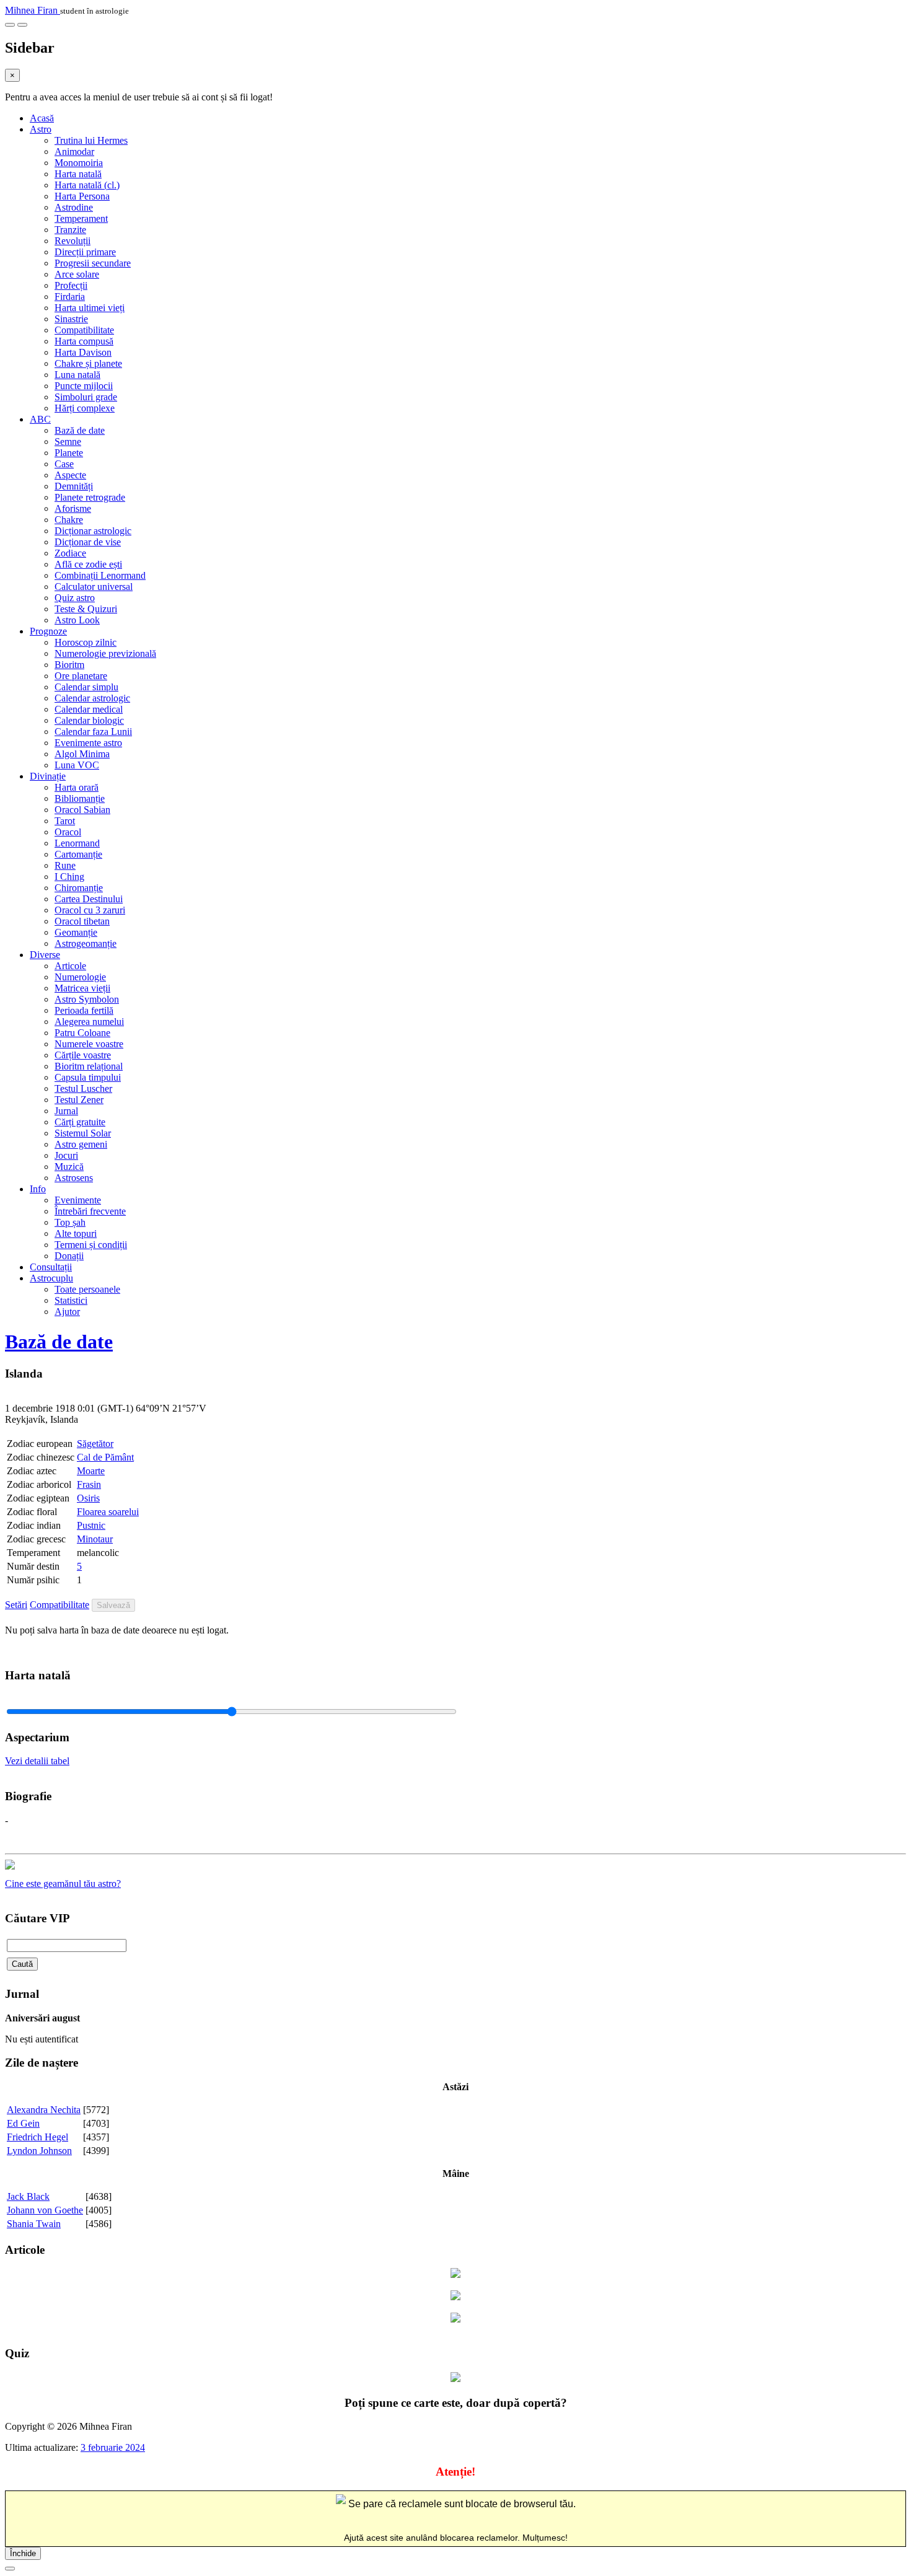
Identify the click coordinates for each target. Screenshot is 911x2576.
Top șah (70, 1222)
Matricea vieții (82, 988)
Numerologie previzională (105, 653)
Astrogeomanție (86, 943)
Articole (70, 966)
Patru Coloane (82, 1033)
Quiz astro (75, 598)
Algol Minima (82, 754)
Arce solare (77, 274)
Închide (23, 2553)
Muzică (69, 1167)
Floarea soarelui (108, 1512)
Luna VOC (77, 765)
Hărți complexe (85, 408)
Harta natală (78, 174)
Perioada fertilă (84, 1010)
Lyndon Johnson (39, 2151)
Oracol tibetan (82, 921)
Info (38, 1189)
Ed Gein (23, 2123)
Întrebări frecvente (90, 1211)
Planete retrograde (90, 497)
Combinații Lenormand (100, 575)
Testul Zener (79, 1100)
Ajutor (67, 1312)
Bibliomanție (80, 798)
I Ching (69, 877)
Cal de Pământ (105, 1457)
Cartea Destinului (89, 899)
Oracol (68, 832)
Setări (16, 1605)
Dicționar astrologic (93, 531)
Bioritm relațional (89, 1066)
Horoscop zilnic (86, 642)
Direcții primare (85, 252)
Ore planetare (81, 676)
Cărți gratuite (80, 1122)
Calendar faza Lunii (93, 732)
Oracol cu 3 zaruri (90, 910)
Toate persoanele (87, 1289)
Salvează (113, 1605)
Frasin (89, 1484)
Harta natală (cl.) (87, 185)
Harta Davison (83, 352)
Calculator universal (94, 587)
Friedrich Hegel (37, 2137)
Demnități (74, 486)
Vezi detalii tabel (37, 1761)
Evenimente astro (88, 743)
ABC (40, 419)
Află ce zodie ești (88, 564)
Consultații (51, 1267)
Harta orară (77, 787)
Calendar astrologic (92, 698)
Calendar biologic (89, 720)
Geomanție (76, 932)
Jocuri (66, 1155)
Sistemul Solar (83, 1133)
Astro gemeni (81, 1144)
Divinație (48, 776)
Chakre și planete (88, 363)
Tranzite (70, 230)
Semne (68, 442)
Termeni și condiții (91, 1245)
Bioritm (69, 665)
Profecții (71, 285)
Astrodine (74, 207)
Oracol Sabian (82, 810)
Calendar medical (89, 709)
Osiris (88, 1498)
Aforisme (73, 508)
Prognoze (48, 631)
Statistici (71, 1300)
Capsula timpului (88, 1077)
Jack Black (28, 2196)
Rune (65, 865)
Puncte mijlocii (84, 386)
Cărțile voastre (83, 1055)
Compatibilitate (84, 330)
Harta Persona (82, 196)
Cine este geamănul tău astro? (63, 1884)
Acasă (42, 118)
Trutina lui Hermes (91, 140)
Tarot (65, 821)
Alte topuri (76, 1233)
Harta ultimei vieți (90, 308)
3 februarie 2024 (113, 2447)
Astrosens (74, 1178)
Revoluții (73, 241)
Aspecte (70, 475)
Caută (22, 1964)
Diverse (45, 955)
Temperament (81, 218)
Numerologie (80, 977)
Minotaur (95, 1539)
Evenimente (78, 1200)
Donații (69, 1256)
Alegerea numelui (89, 1022)
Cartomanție (78, 854)
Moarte (91, 1471)
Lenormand (77, 843)
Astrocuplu (51, 1278)
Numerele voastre (89, 1044)
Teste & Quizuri (86, 609)
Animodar (74, 152)
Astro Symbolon (87, 999)
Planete (69, 453)
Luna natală (77, 375)
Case (64, 464)
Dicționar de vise (88, 542)
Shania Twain (34, 2224)
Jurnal (66, 1111)
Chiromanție (79, 888)
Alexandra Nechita (44, 2110)
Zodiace (70, 553)
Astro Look (77, 620)
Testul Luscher (83, 1088)
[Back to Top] (10, 2569)
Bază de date (80, 430)
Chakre (69, 520)
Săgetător (95, 1444)
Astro (41, 129)
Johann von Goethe (45, 2210)
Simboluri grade (86, 397)
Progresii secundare (93, 263)
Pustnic (91, 1525)
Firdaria (70, 297)
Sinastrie (71, 319)
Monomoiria (79, 163)
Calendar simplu (86, 687)
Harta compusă (84, 341)
